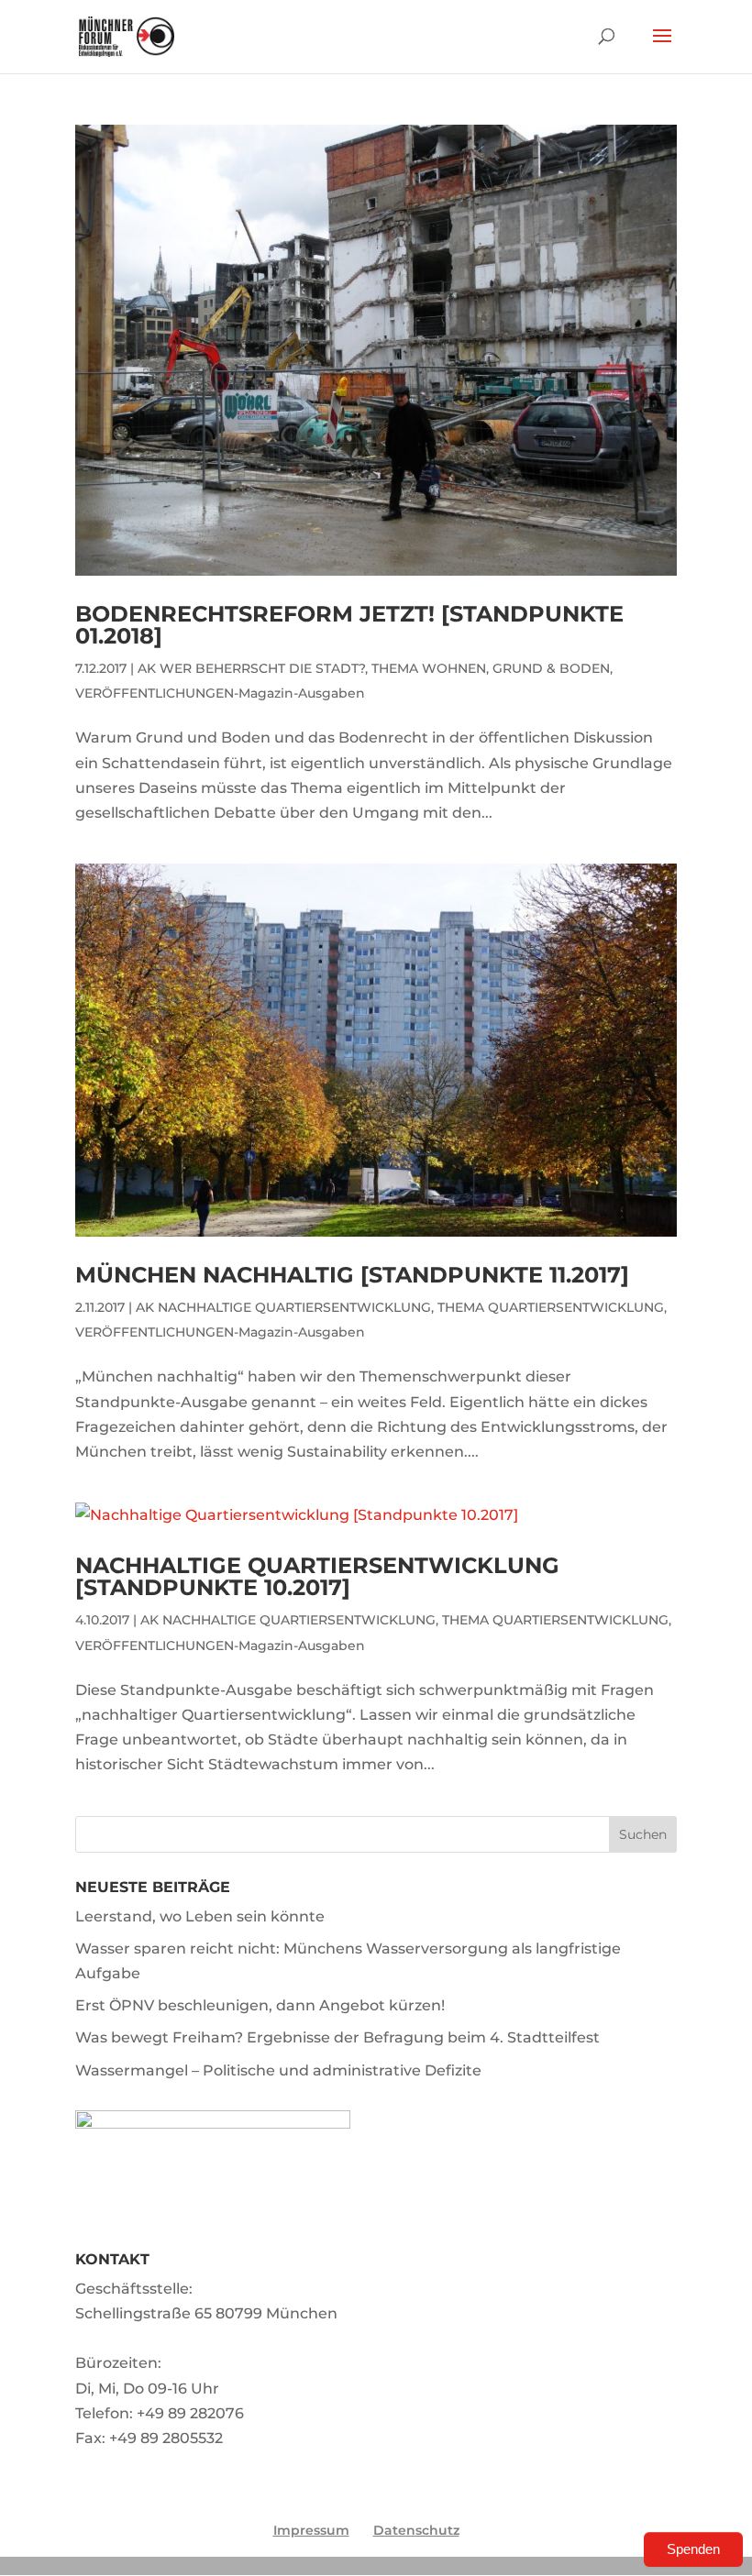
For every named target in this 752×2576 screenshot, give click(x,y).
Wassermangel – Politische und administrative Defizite (278, 2070)
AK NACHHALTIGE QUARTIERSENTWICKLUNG (283, 1307)
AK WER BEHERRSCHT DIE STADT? (251, 668)
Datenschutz (416, 2530)
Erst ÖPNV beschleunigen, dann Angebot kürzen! (260, 2005)
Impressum (311, 2530)
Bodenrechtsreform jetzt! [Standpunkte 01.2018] (349, 625)
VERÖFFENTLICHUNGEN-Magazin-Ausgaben (220, 693)
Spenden (693, 2549)
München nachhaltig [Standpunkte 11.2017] (352, 1275)
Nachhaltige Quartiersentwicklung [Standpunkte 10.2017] (317, 1576)
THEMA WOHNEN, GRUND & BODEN (491, 668)
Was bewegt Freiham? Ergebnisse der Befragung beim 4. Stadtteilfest (337, 2037)
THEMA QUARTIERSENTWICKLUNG (551, 1307)
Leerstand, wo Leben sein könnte (200, 1916)
